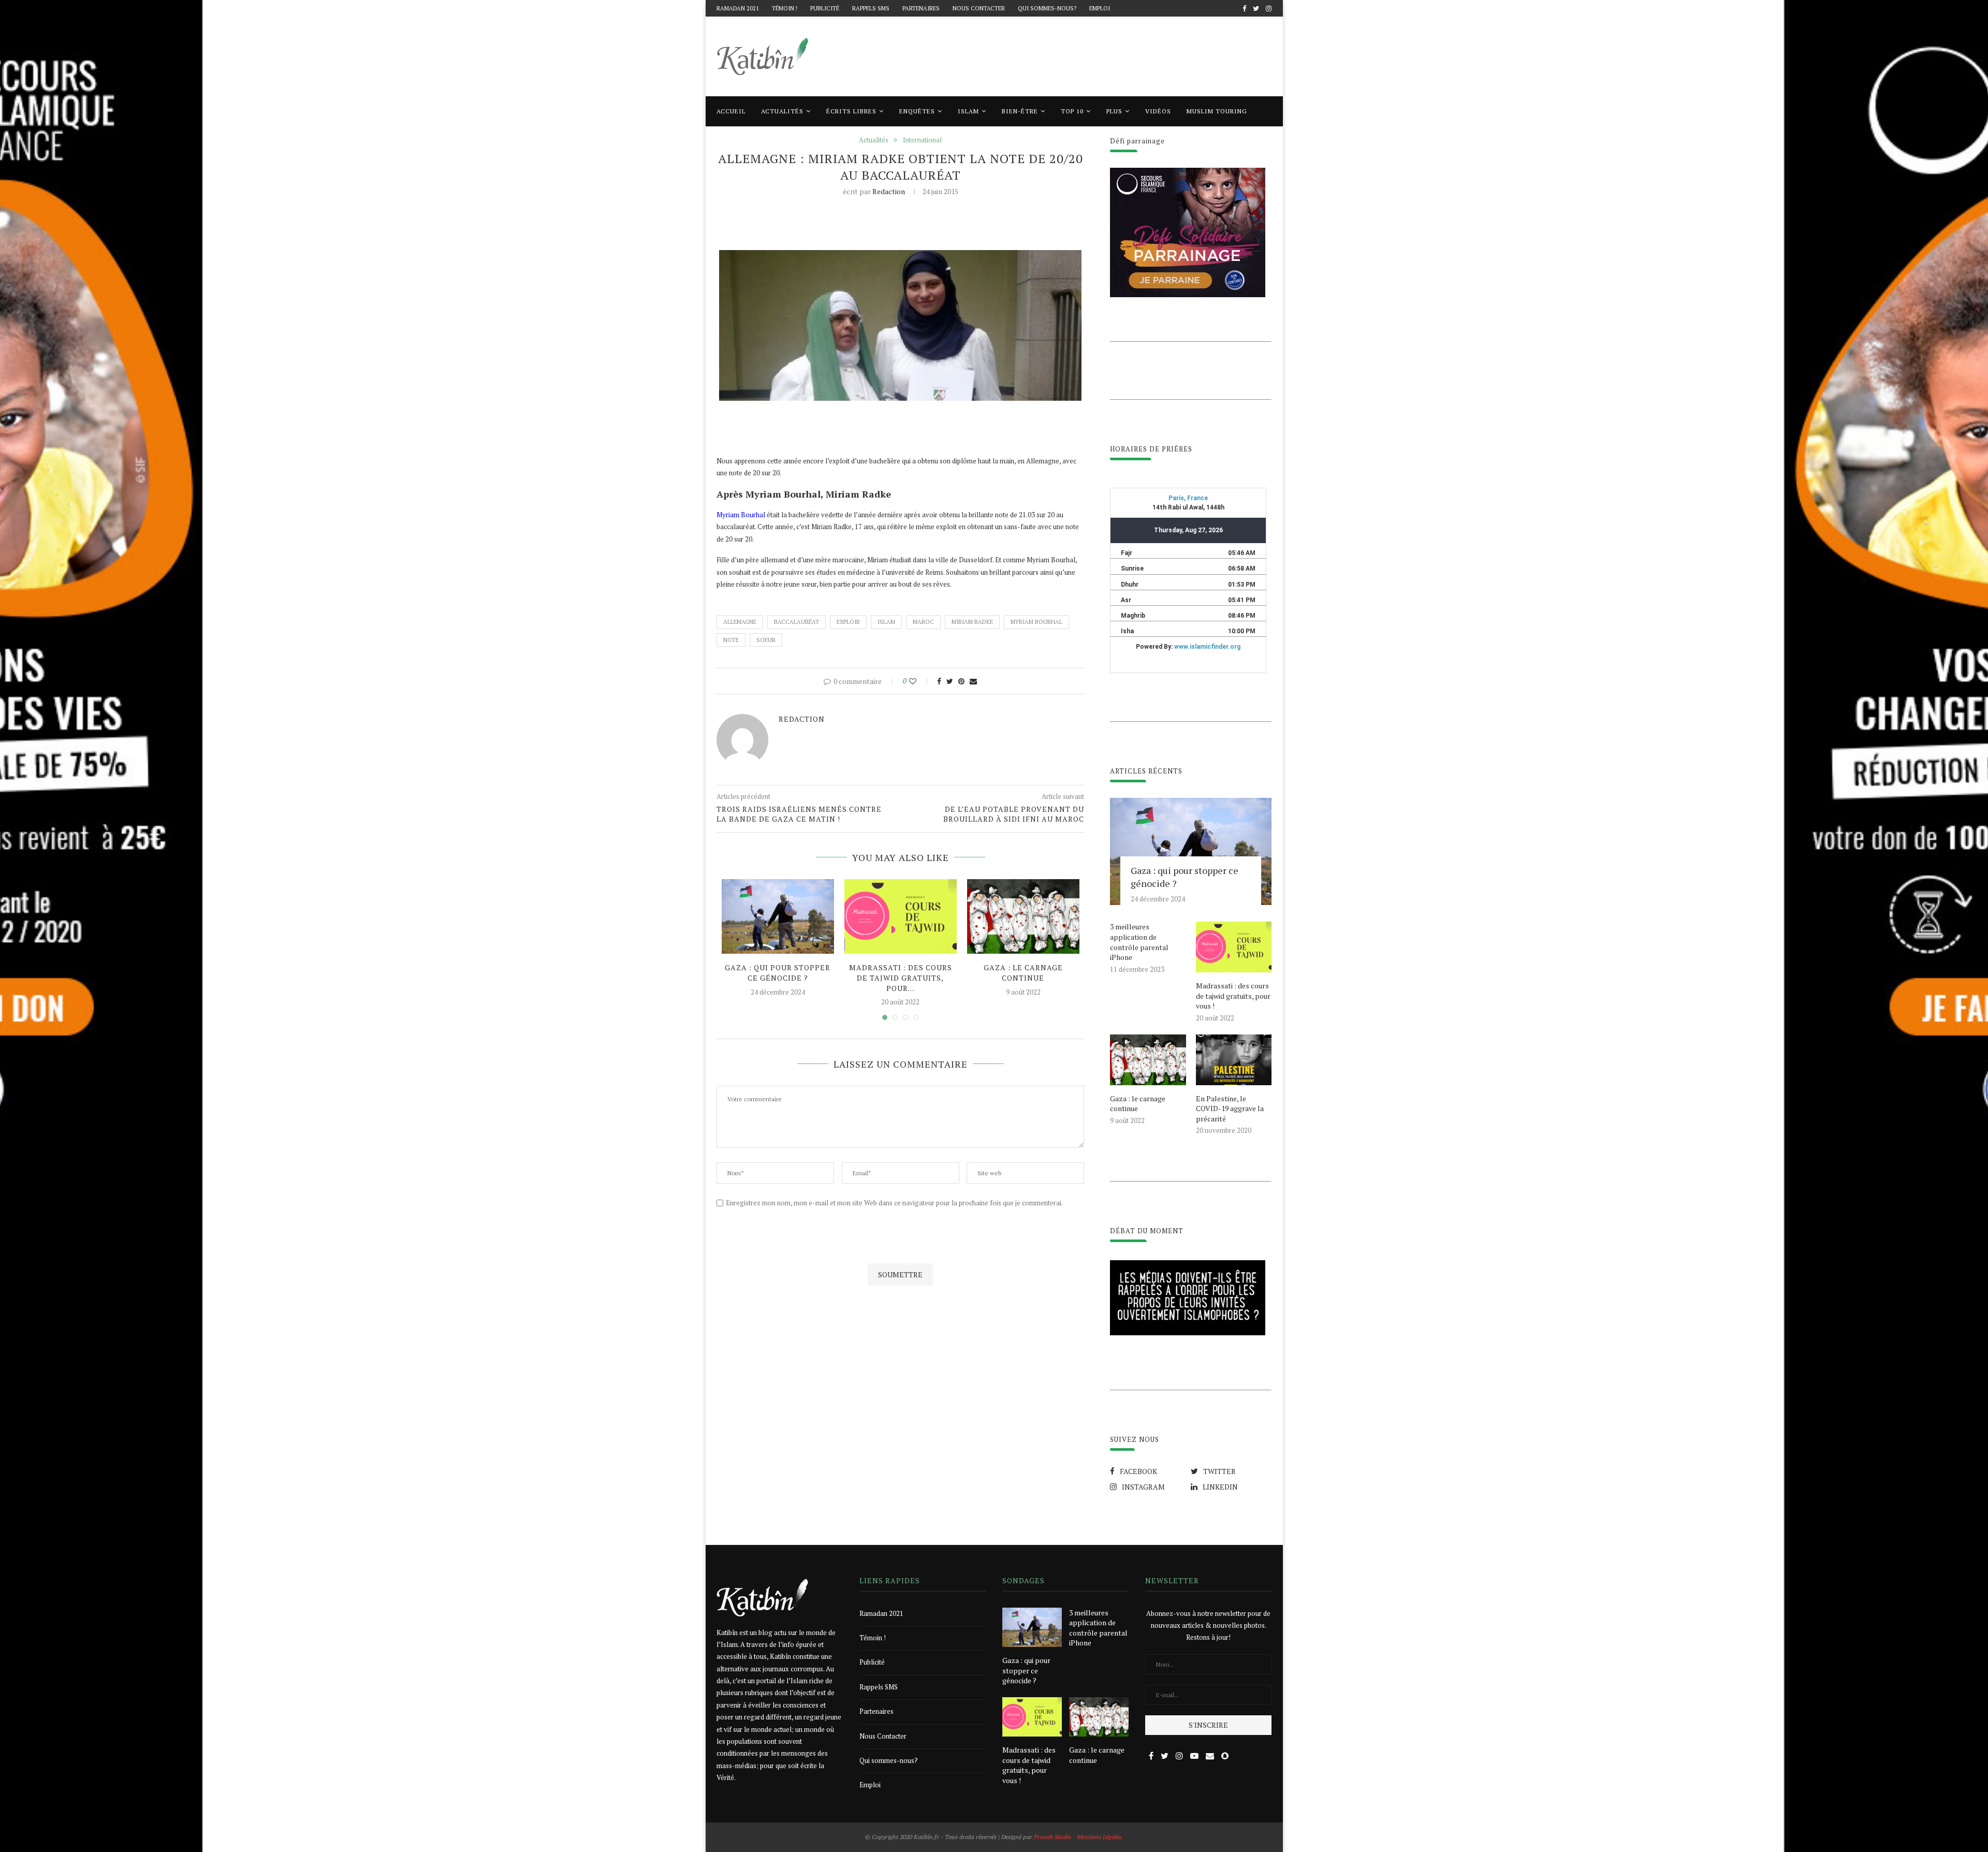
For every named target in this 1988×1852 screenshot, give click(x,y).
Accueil (731, 111)
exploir (848, 622)
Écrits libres (851, 111)
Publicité (825, 8)
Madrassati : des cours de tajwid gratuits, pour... (901, 978)
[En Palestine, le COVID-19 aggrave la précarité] (1234, 1060)
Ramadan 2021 (738, 8)
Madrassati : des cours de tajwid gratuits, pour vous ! (1233, 996)
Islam (968, 111)
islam (886, 622)
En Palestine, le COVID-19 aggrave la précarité (1230, 1109)
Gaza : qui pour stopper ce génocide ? (778, 973)
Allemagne (740, 622)
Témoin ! (785, 8)
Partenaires (921, 8)
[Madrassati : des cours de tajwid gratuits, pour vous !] (901, 917)
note (731, 640)
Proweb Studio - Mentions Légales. (1078, 1837)
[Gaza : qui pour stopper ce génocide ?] (778, 917)
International (922, 140)
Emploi (1100, 8)
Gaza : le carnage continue (1023, 973)
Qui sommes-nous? (1047, 8)
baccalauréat (796, 622)
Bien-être (1020, 111)
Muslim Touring (1217, 111)
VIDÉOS (1158, 111)
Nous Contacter (979, 8)
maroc (923, 622)
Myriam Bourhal (741, 515)
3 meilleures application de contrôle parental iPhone (1139, 942)
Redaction (889, 191)
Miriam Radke (972, 622)
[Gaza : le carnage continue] (1023, 917)
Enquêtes (917, 111)
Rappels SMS (871, 8)
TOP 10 (1072, 111)
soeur (766, 640)
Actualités (782, 111)
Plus (1114, 111)
